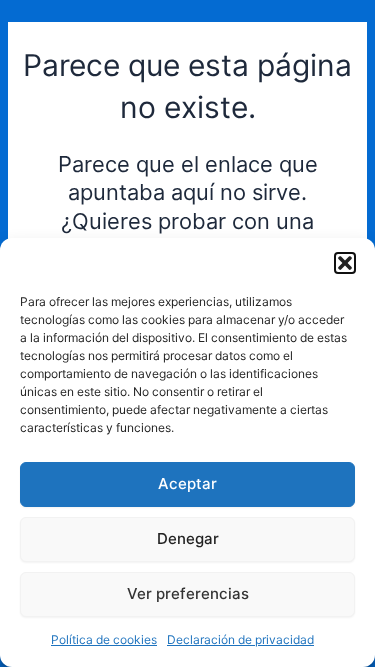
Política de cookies (104, 639)
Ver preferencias (188, 593)
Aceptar (187, 483)
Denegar (188, 538)
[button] (345, 263)
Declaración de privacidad (240, 639)
